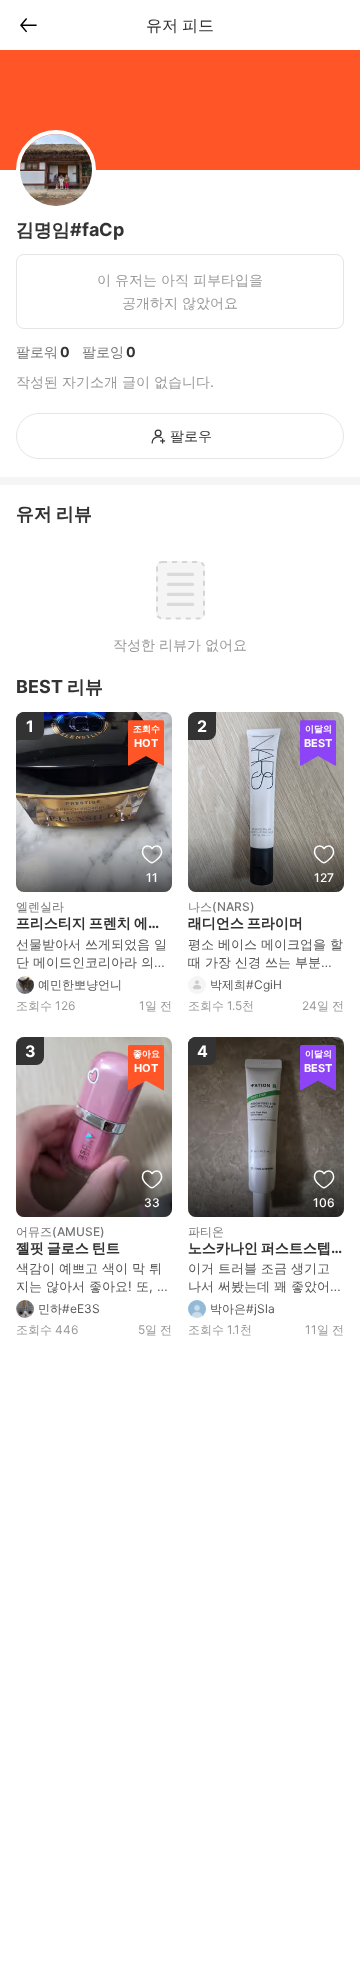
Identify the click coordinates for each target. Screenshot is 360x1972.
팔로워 (37, 351)
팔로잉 (103, 351)
